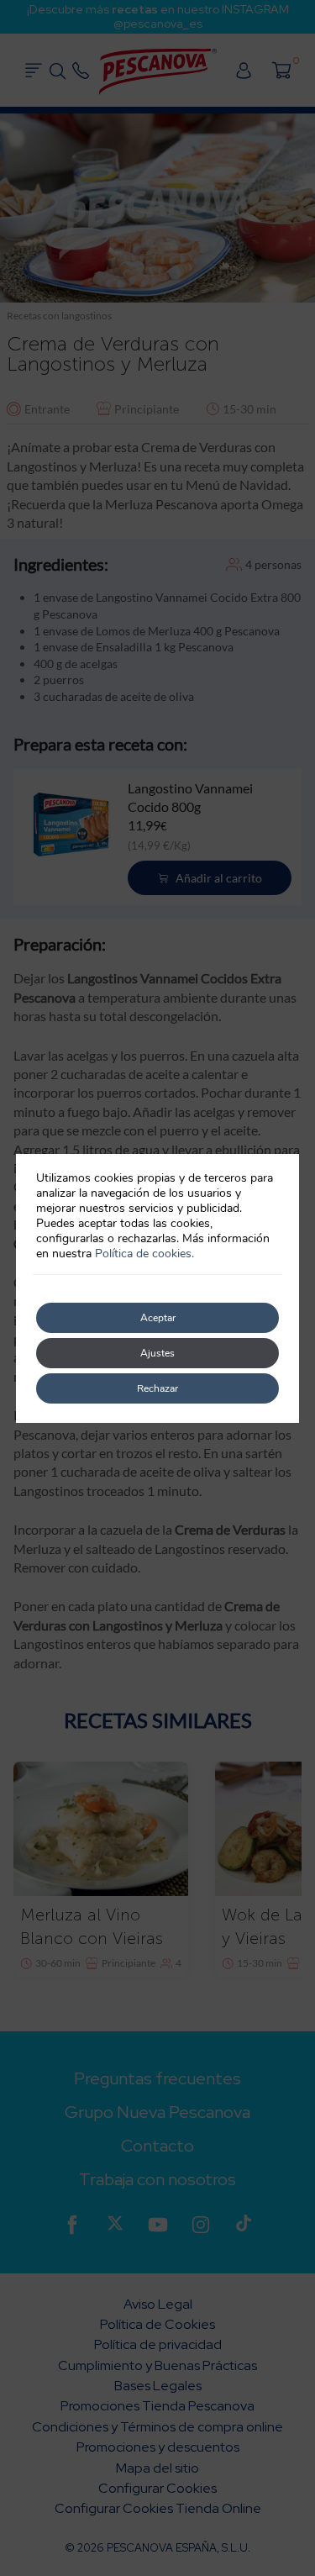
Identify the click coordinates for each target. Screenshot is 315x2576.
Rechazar (157, 1388)
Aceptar (158, 1318)
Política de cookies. (144, 1254)
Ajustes (157, 1353)
